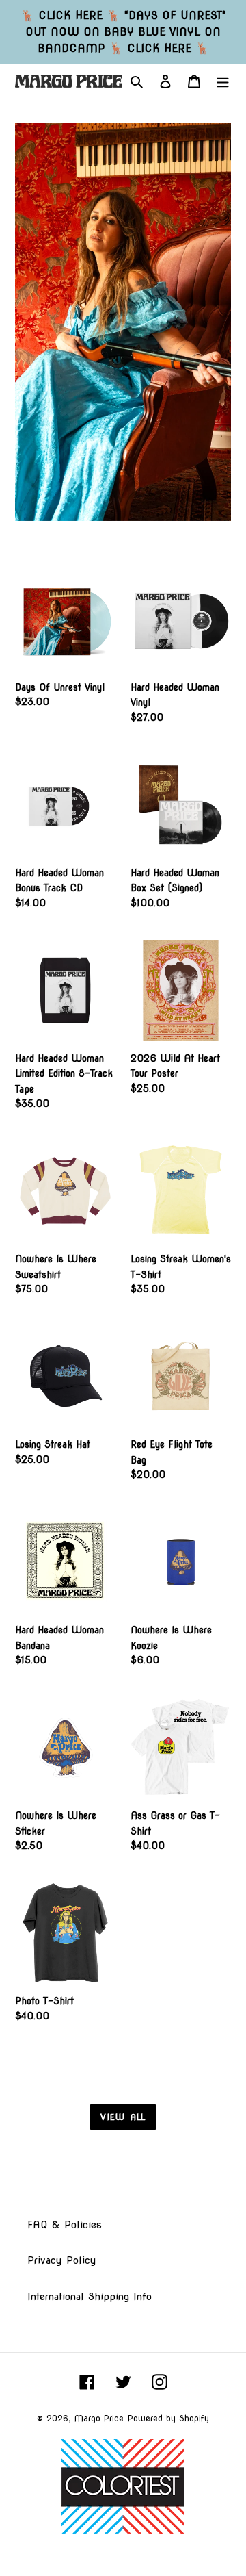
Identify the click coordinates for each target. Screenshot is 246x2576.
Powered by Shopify (168, 2418)
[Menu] (223, 81)
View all (123, 2117)
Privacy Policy (62, 2260)
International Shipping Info (90, 2297)
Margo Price (99, 2418)
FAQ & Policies (65, 2225)
